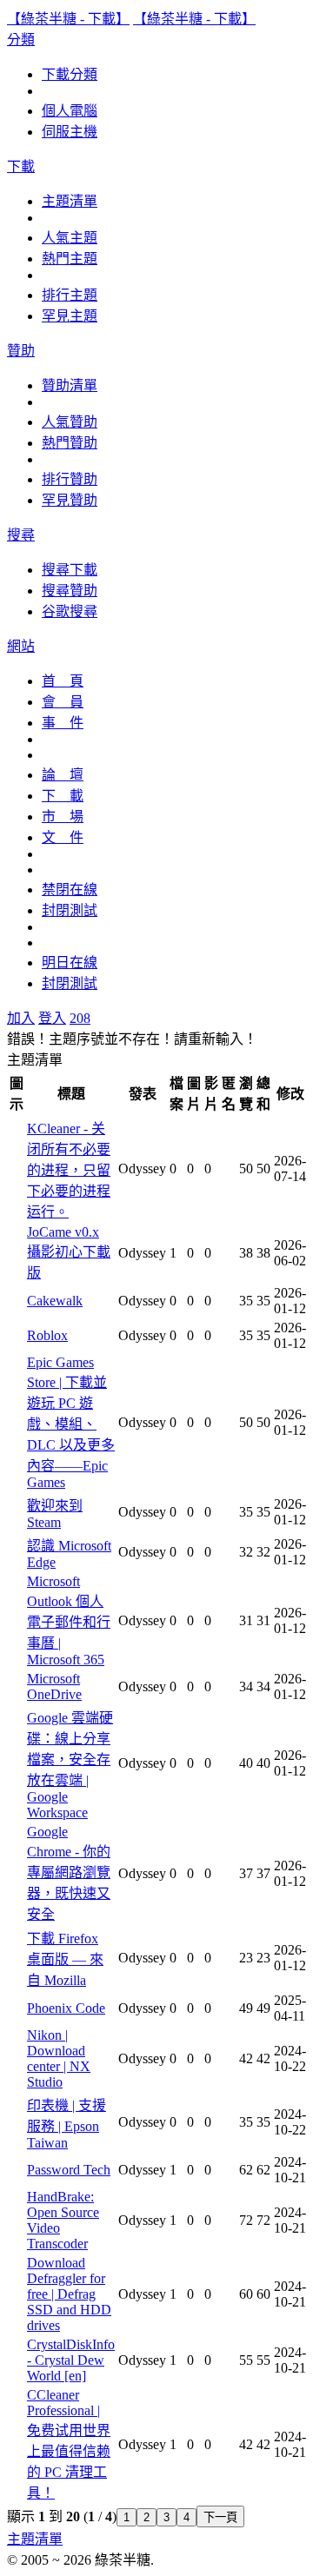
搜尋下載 (70, 570)
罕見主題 (70, 316)
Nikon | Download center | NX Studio (59, 2058)
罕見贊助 (70, 500)
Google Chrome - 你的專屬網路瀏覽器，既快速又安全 (69, 1873)
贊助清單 (70, 385)
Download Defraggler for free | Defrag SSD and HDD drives (69, 2294)
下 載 (63, 796)
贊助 (21, 351)
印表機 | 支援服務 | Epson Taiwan (67, 2124)
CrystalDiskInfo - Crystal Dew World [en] (71, 2360)
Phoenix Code (66, 2008)
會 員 (63, 702)
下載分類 (70, 74)
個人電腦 (70, 111)
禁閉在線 (70, 890)
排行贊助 (70, 479)
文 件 (63, 837)
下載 (21, 166)
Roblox (47, 1335)
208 (80, 1018)
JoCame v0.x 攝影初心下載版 (69, 1252)
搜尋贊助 (70, 591)
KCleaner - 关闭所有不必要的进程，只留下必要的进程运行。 (69, 1170)
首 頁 (63, 681)
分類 (21, 40)
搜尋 (21, 535)
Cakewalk (55, 1301)
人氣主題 (70, 238)
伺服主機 (70, 132)
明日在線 (70, 963)
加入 (21, 1018)
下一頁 (220, 2517)
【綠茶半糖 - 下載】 (68, 19)
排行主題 (70, 295)
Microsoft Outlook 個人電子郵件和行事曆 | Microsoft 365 (69, 1620)
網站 (21, 646)
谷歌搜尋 (70, 611)
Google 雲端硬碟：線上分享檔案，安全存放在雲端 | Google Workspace (70, 1765)
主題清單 (70, 201)
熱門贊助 (70, 443)
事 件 (63, 723)
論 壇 (63, 775)
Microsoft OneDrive (54, 1686)
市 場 (63, 817)
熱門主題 (70, 259)
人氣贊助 (70, 422)
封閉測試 (70, 910)
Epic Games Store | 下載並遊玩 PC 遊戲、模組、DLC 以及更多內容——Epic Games (71, 1422)
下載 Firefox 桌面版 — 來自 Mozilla (65, 1959)
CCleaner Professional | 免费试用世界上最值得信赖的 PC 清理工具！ (69, 2444)
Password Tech (69, 2170)
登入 (52, 1018)
